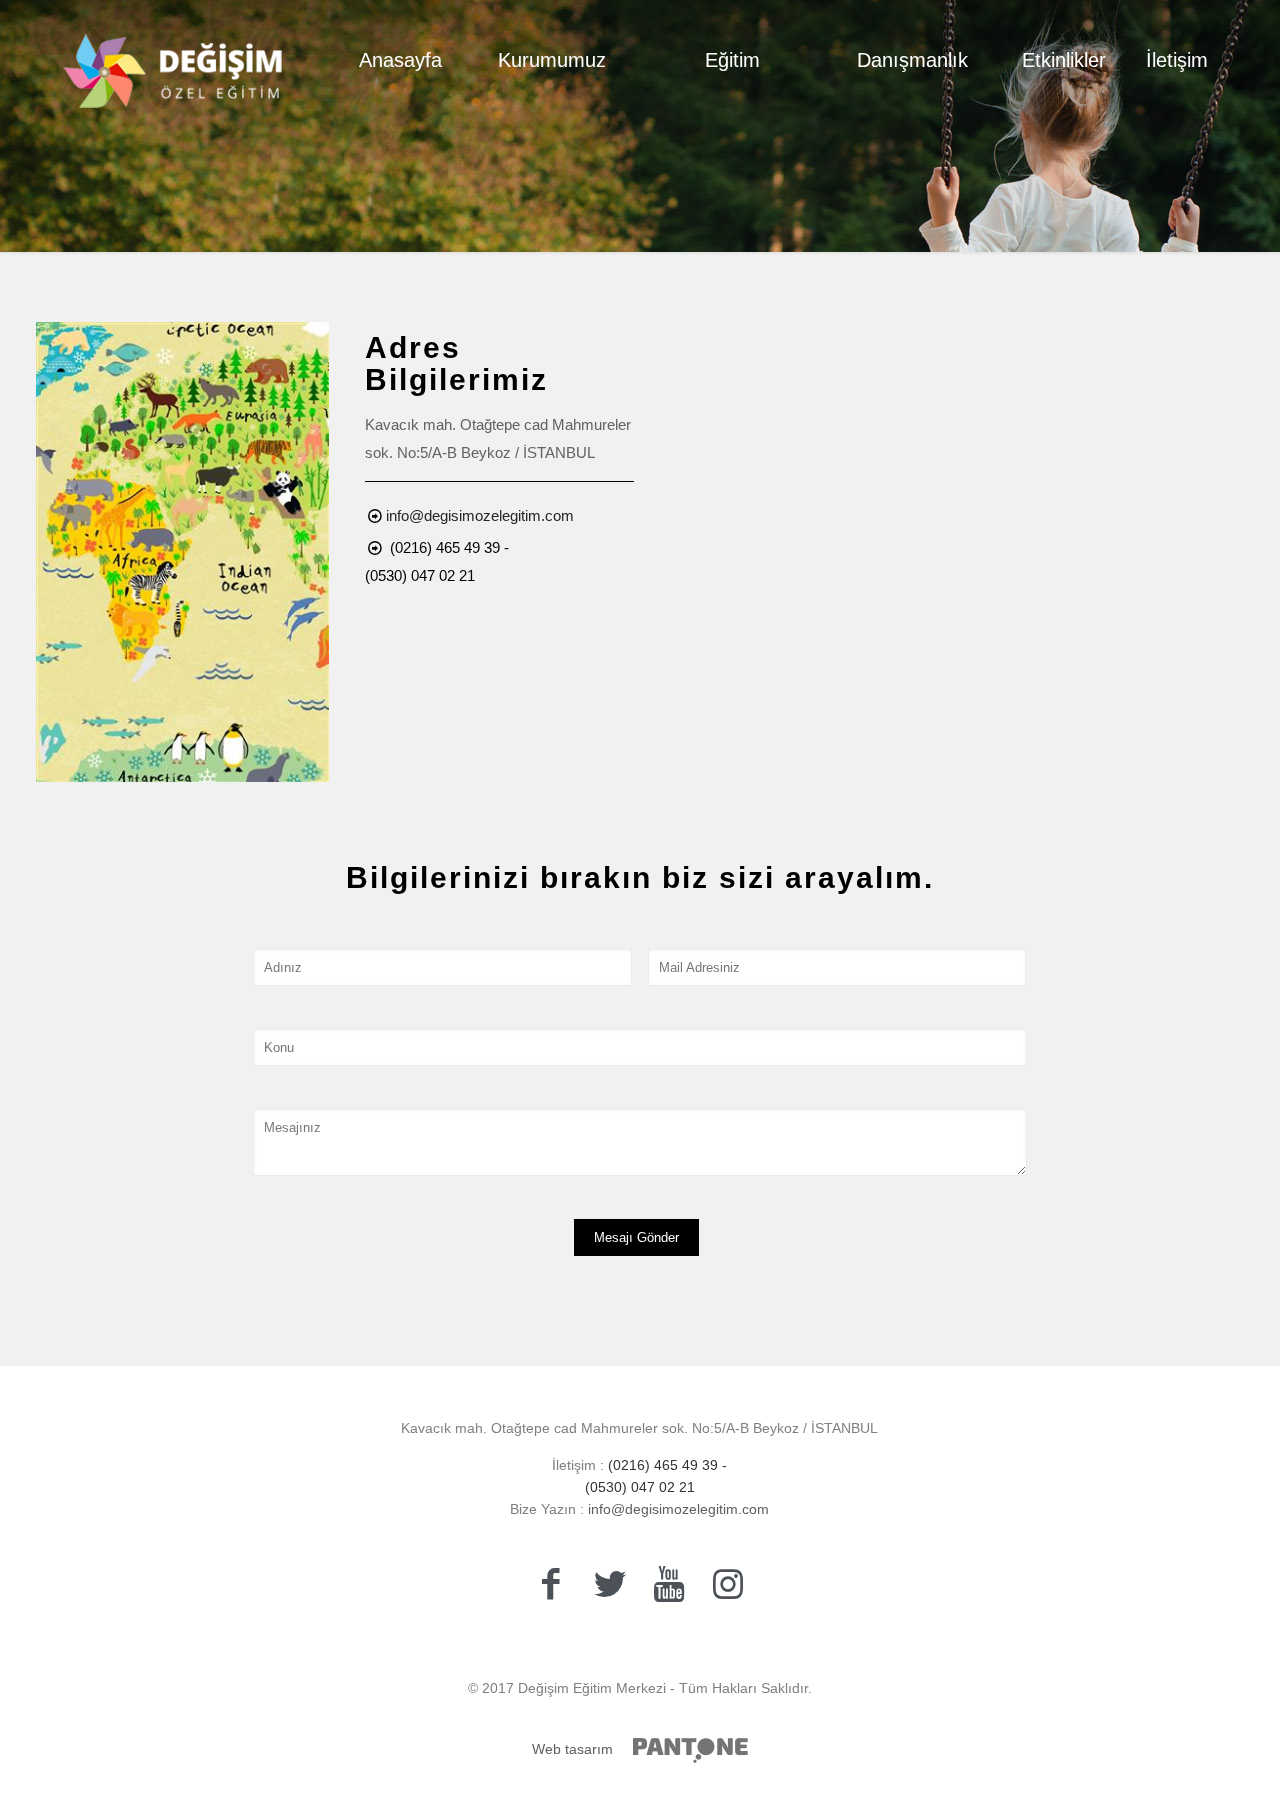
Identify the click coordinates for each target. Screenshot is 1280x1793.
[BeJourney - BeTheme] (173, 60)
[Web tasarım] (690, 1750)
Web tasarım (572, 1749)
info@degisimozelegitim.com (480, 515)
